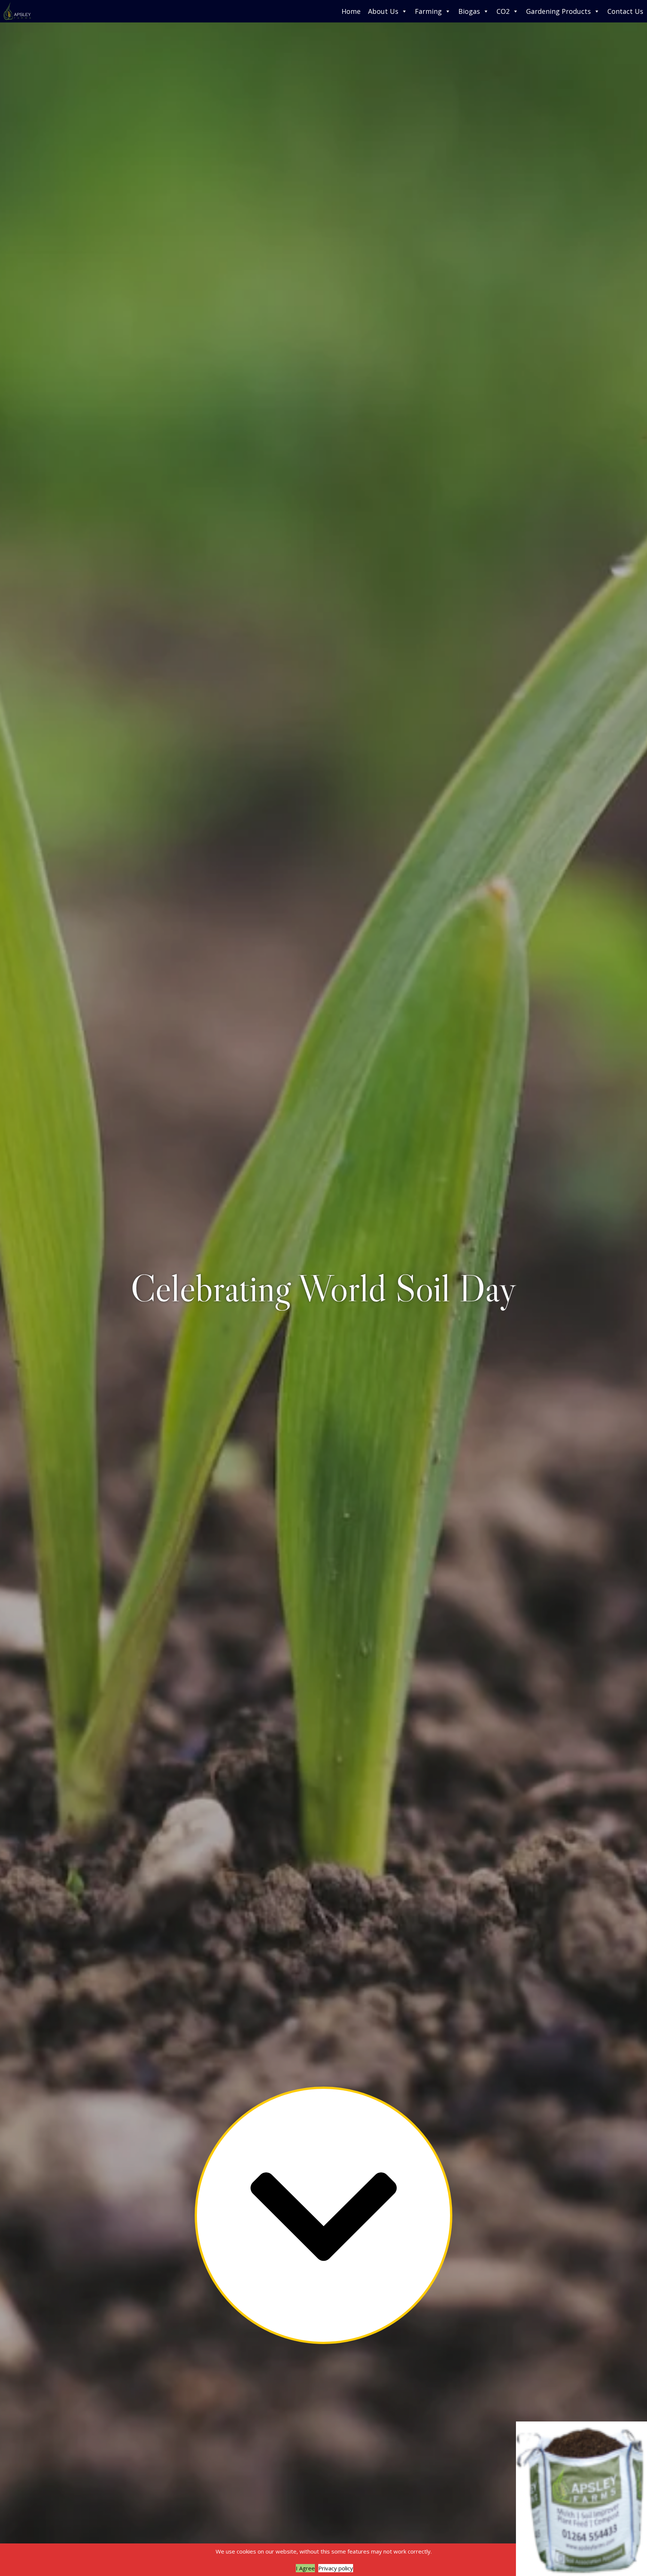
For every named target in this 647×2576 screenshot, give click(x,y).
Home (351, 11)
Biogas (469, 11)
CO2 (503, 11)
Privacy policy (336, 2568)
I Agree (305, 2568)
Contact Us (625, 11)
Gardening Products (558, 11)
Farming (428, 11)
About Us (383, 11)
